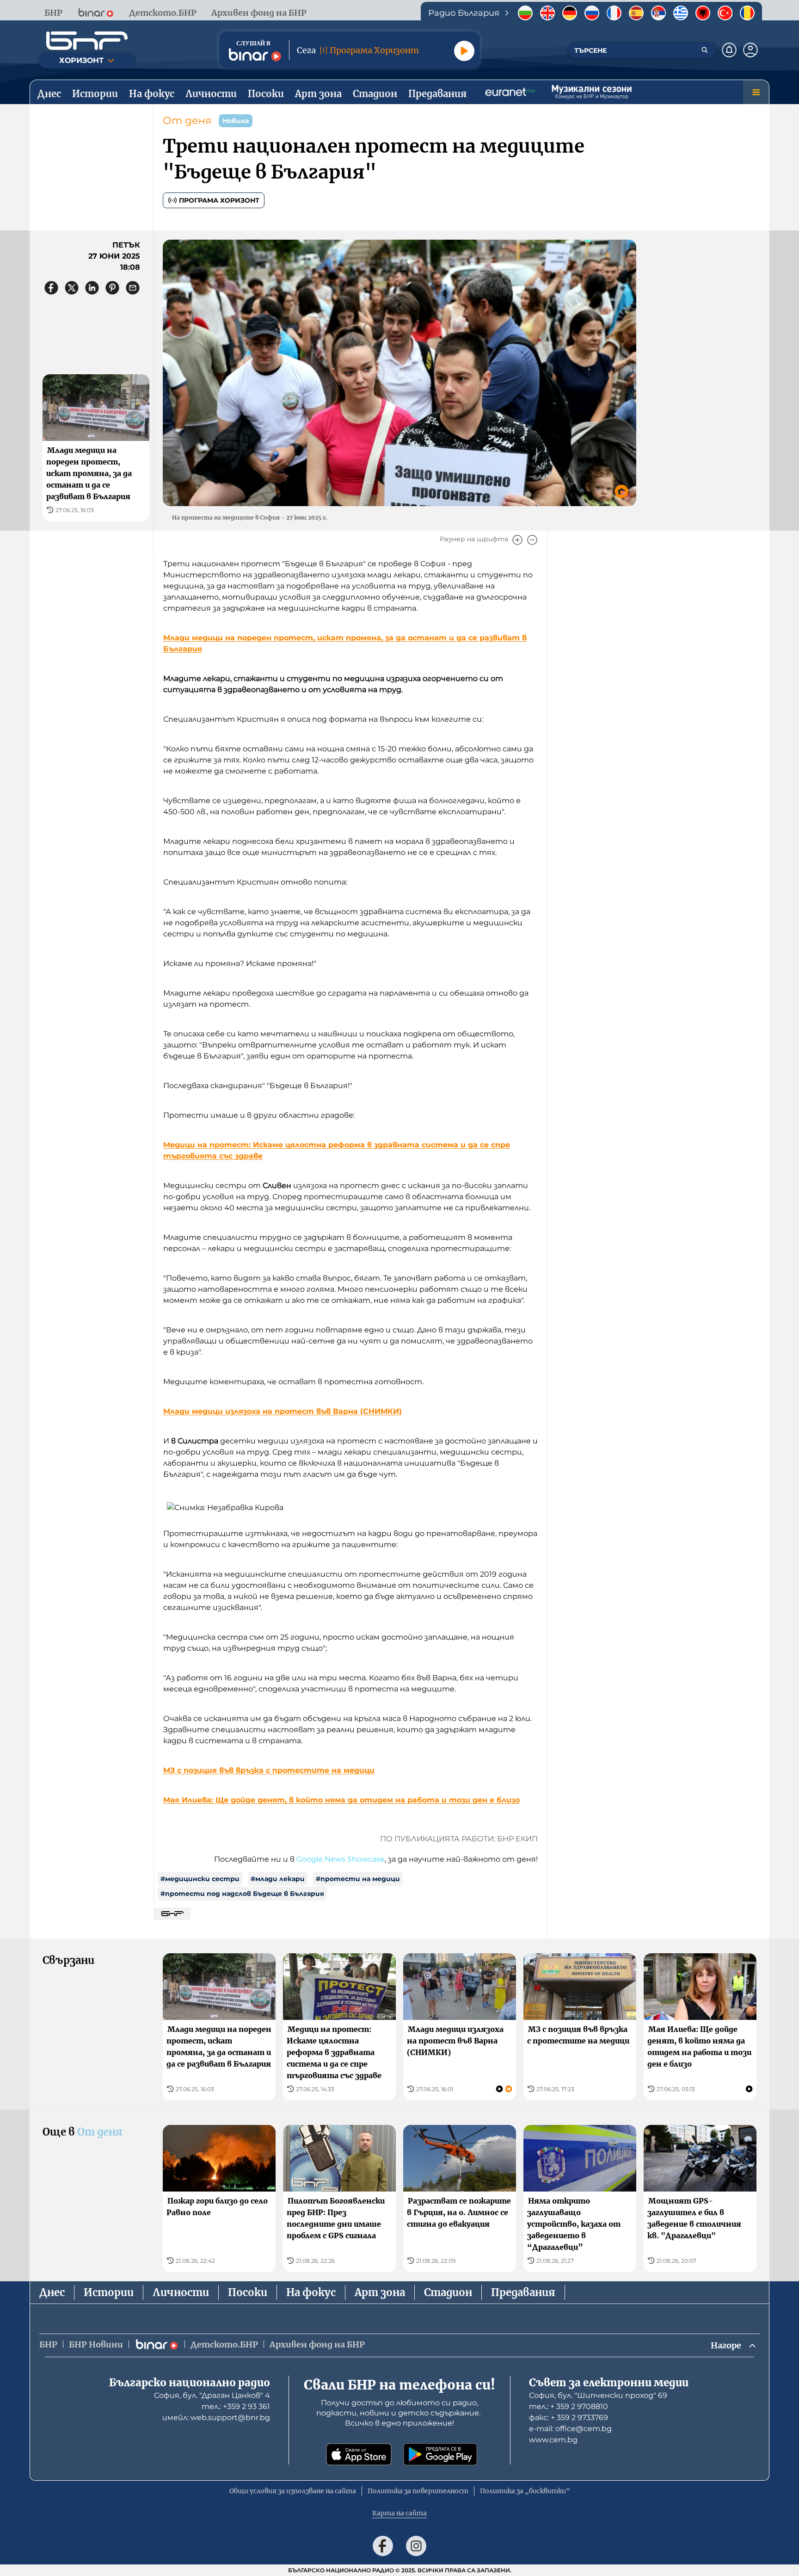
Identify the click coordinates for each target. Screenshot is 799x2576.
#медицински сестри (200, 1879)
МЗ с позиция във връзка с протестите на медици (269, 1770)
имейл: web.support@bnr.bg (216, 2418)
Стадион (448, 2292)
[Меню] (756, 92)
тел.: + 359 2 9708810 (569, 2406)
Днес (52, 2292)
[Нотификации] (729, 50)
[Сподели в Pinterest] (112, 288)
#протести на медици (358, 1879)
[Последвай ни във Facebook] (383, 2546)
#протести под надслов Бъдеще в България (242, 1894)
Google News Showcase (341, 1859)
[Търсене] (705, 50)
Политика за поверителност (418, 2491)
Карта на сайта (399, 2513)
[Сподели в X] (72, 288)
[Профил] (750, 50)
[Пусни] (464, 51)
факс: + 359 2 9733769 (569, 2418)
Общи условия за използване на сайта (293, 2491)
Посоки (248, 2292)
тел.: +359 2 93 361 (236, 2406)
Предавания (523, 2292)
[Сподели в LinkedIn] (92, 288)
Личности (181, 2292)
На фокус (311, 2292)
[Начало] (87, 41)
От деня (187, 121)
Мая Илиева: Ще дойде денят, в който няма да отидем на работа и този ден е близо (341, 1800)
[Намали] (532, 540)
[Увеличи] (517, 540)
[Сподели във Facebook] (51, 288)
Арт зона (380, 2292)
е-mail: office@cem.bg (570, 2429)
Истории (109, 2292)
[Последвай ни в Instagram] (416, 2546)
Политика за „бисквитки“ (525, 2491)
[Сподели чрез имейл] (133, 288)
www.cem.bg (553, 2440)
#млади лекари (278, 1879)
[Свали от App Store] (359, 2454)
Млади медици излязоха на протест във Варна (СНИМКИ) (283, 1411)
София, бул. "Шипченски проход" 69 (598, 2395)
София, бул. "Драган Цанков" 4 (212, 2395)
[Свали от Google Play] (440, 2454)
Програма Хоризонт (219, 200)
